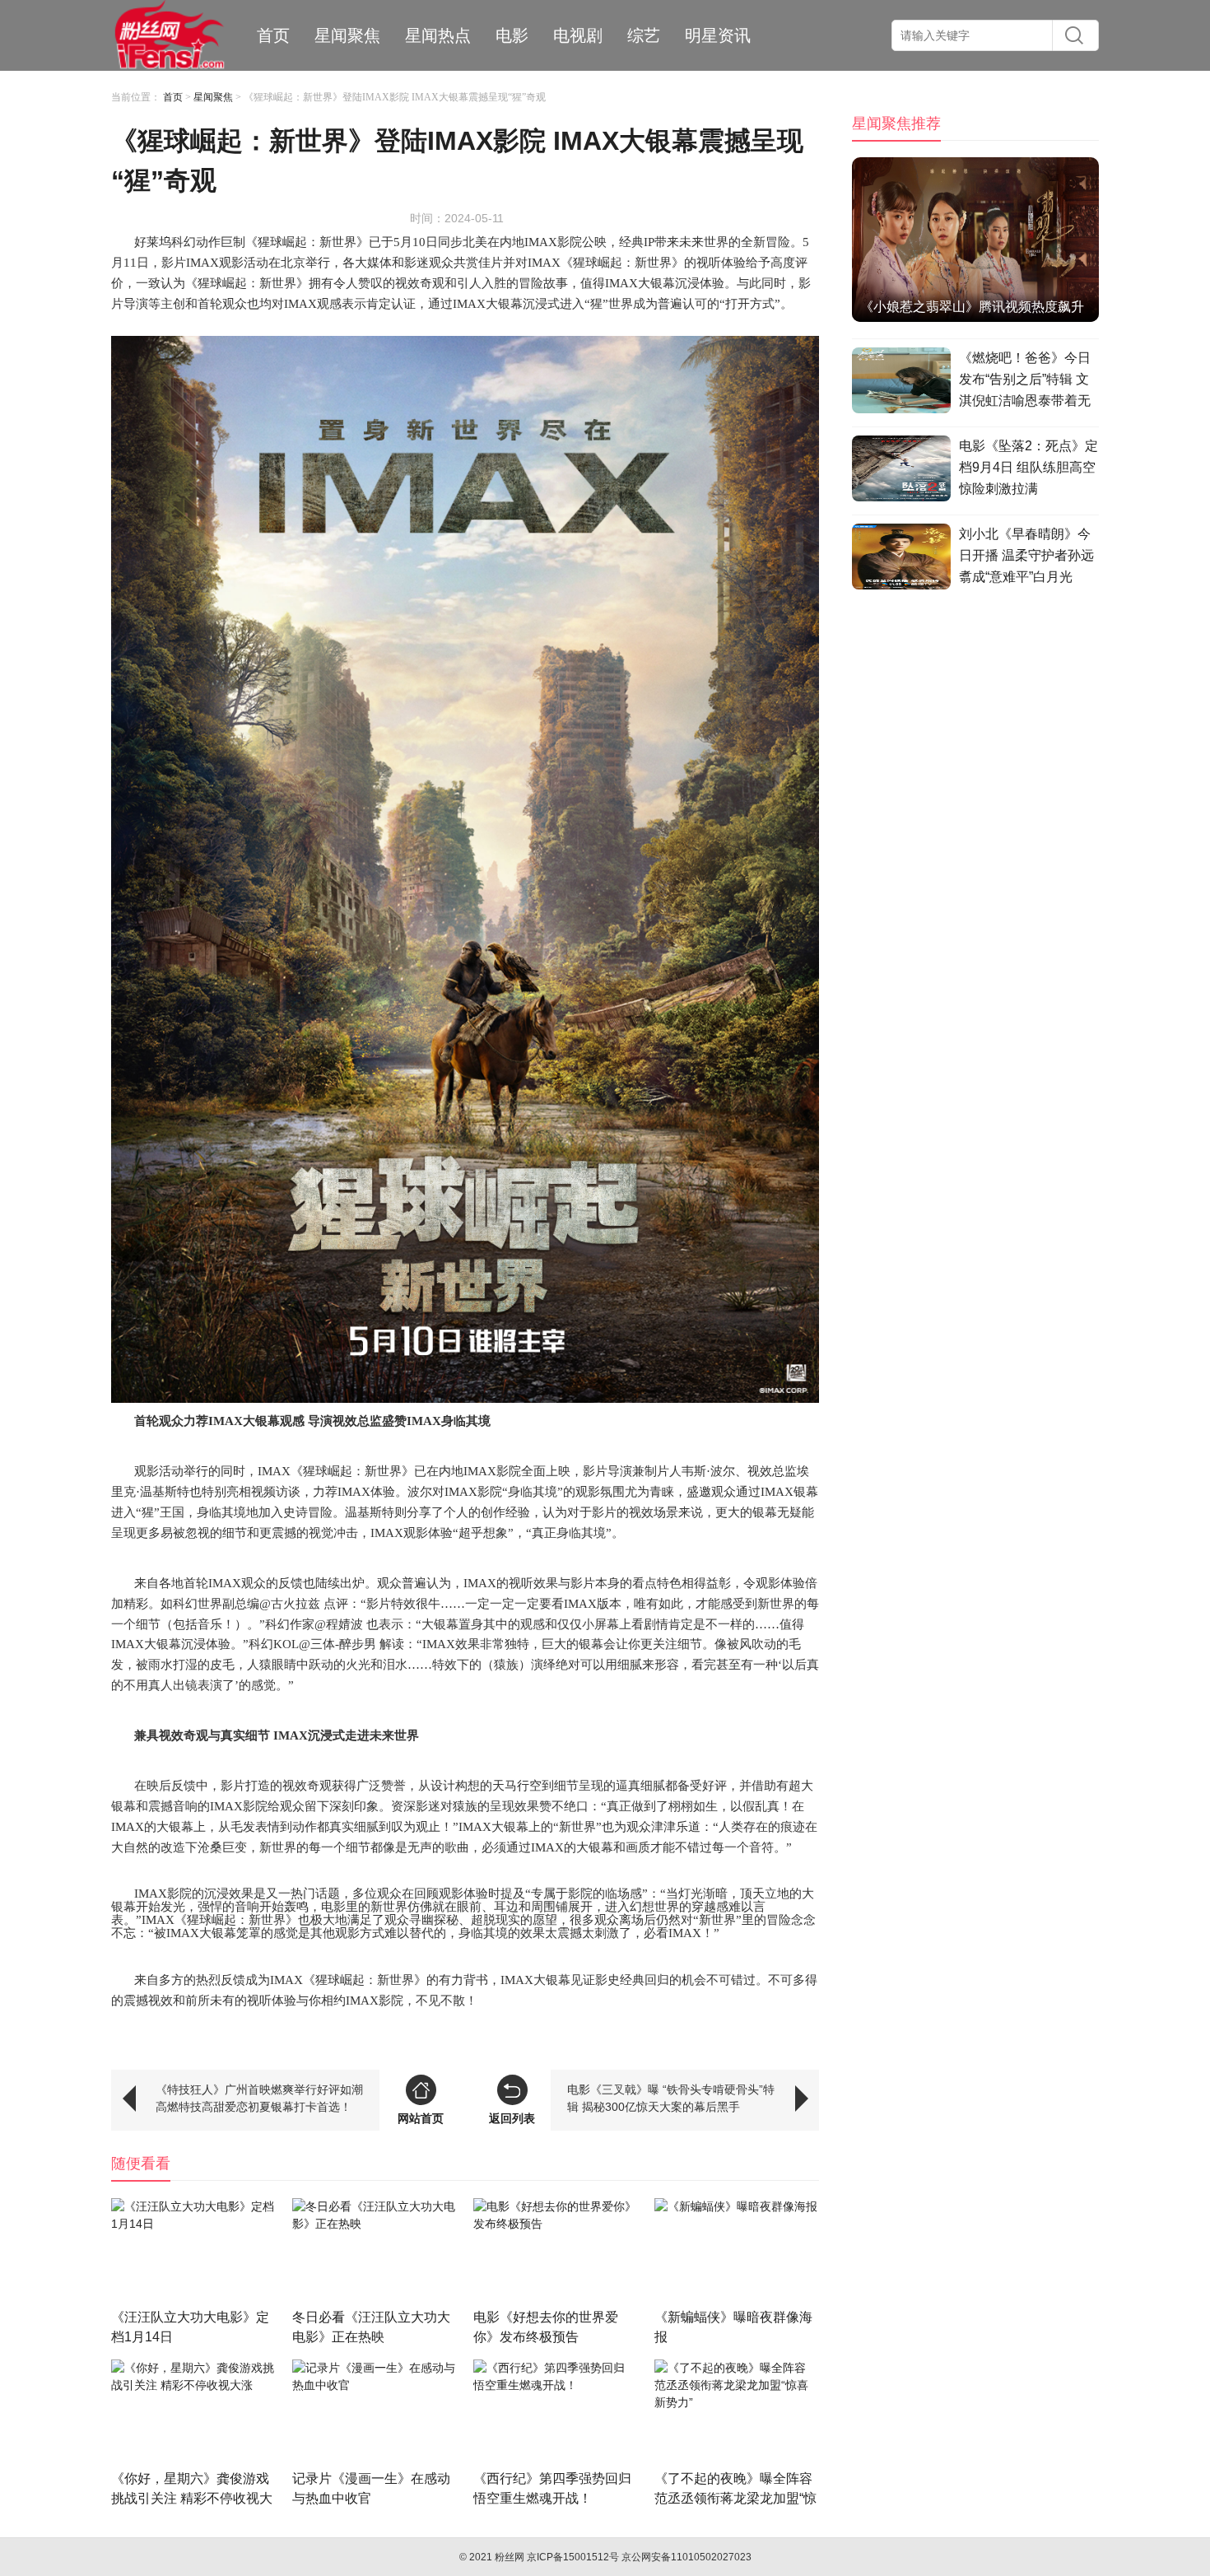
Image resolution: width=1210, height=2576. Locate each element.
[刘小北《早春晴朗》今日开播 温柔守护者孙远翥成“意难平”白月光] (901, 559)
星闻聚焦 (347, 35)
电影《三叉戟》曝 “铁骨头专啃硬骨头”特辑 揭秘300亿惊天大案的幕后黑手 (671, 2098)
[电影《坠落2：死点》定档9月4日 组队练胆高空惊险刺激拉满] (901, 471)
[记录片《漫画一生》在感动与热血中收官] (375, 2414)
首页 (273, 35)
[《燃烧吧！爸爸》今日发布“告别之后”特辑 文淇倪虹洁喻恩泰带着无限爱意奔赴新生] (901, 383)
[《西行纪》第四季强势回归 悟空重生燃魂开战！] (556, 2414)
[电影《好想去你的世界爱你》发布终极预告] (556, 2253)
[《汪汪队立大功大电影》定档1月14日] (193, 2253)
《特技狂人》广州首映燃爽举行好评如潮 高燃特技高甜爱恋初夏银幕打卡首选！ (259, 2098)
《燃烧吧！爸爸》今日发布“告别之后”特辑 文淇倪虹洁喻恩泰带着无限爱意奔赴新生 (1025, 382)
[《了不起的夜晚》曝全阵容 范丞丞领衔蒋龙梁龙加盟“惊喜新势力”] (737, 2414)
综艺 (644, 35)
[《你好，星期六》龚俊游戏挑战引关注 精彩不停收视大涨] (193, 2414)
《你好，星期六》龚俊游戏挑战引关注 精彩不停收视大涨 (192, 2498)
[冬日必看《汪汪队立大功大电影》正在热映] (375, 2253)
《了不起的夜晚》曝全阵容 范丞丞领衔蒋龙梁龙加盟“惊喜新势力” (735, 2498)
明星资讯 (718, 35)
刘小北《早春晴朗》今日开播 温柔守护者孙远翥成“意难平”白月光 (1026, 555)
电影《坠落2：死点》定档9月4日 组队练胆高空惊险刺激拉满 (1028, 467)
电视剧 (578, 35)
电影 (512, 35)
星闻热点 (438, 35)
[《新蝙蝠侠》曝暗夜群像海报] (737, 2253)
